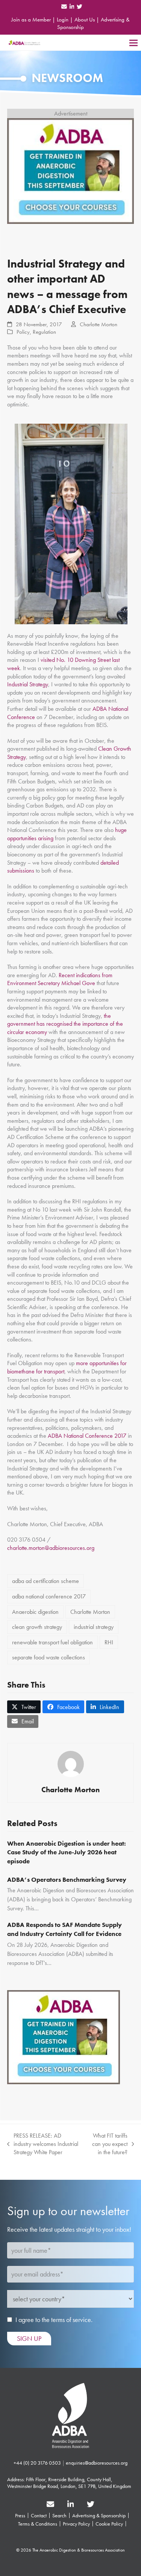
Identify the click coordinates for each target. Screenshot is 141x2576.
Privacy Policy (76, 2524)
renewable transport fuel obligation (52, 1642)
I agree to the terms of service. (54, 2320)
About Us (85, 20)
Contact (39, 2515)
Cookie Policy (109, 2524)
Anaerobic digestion (35, 1612)
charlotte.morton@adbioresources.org (51, 1548)
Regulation (44, 332)
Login (63, 20)
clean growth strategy (37, 1627)
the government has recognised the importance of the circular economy (65, 1024)
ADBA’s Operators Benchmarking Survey (67, 1880)
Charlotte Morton (99, 324)
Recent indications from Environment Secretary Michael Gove (60, 979)
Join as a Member (31, 20)
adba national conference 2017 (49, 1596)
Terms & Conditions (38, 2524)
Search (59, 2515)
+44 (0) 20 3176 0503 (37, 2463)
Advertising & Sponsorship (99, 2515)
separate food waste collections (49, 1657)
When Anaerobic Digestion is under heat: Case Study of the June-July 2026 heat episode (67, 1852)
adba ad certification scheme (45, 1581)
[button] (133, 43)
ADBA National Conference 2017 (87, 1436)
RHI (109, 1642)
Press (20, 2515)
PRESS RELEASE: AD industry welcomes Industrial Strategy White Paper (43, 2144)
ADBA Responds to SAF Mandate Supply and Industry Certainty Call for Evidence (65, 1929)
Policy (23, 332)
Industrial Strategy (28, 684)
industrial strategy (94, 1627)
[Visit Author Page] (71, 1763)
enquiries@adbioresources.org (97, 2463)
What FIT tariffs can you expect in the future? (107, 2144)
